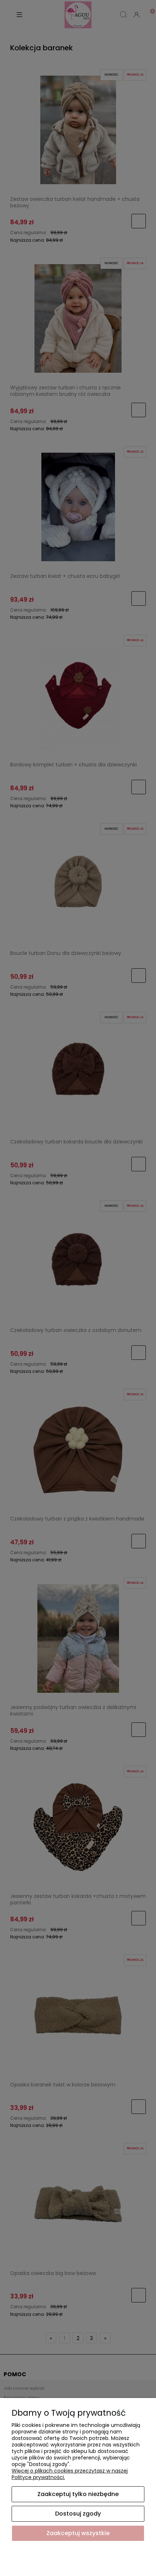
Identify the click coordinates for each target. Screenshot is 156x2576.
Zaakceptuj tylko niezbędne (78, 2494)
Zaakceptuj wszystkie (78, 2533)
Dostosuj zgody (78, 2514)
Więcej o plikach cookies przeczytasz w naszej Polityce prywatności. (70, 2474)
